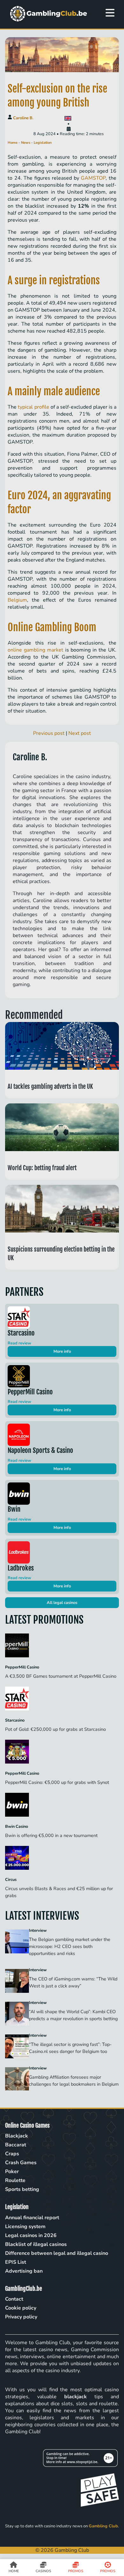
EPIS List (16, 2262)
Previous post (49, 733)
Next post (80, 733)
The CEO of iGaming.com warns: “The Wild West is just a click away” (73, 1982)
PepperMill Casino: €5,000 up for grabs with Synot (58, 1782)
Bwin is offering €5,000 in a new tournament (52, 1835)
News (26, 143)
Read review (19, 1343)
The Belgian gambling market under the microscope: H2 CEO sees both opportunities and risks (70, 1946)
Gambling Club (103, 2526)
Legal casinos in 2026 (31, 2235)
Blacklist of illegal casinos (36, 2244)
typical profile (33, 407)
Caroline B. (23, 118)
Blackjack (17, 2136)
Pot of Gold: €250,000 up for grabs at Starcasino (56, 1729)
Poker (12, 2172)
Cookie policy (21, 2308)
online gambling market (35, 650)
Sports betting (22, 2189)
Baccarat (16, 2145)
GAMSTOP (93, 178)
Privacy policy (21, 2317)
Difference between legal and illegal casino (57, 2253)
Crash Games (21, 2163)
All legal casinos (62, 1603)
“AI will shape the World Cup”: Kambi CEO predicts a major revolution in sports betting (74, 2015)
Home (13, 143)
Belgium (17, 600)
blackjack (76, 2397)
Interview (38, 1930)
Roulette (15, 2180)
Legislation (43, 143)
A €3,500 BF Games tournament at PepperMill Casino (61, 1676)
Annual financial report (32, 2218)
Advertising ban (24, 2271)
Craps (12, 2154)
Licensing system (25, 2227)
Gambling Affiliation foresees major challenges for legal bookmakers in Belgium (74, 2081)
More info (62, 1351)
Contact (14, 2299)
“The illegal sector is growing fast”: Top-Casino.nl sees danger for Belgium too (70, 2048)
